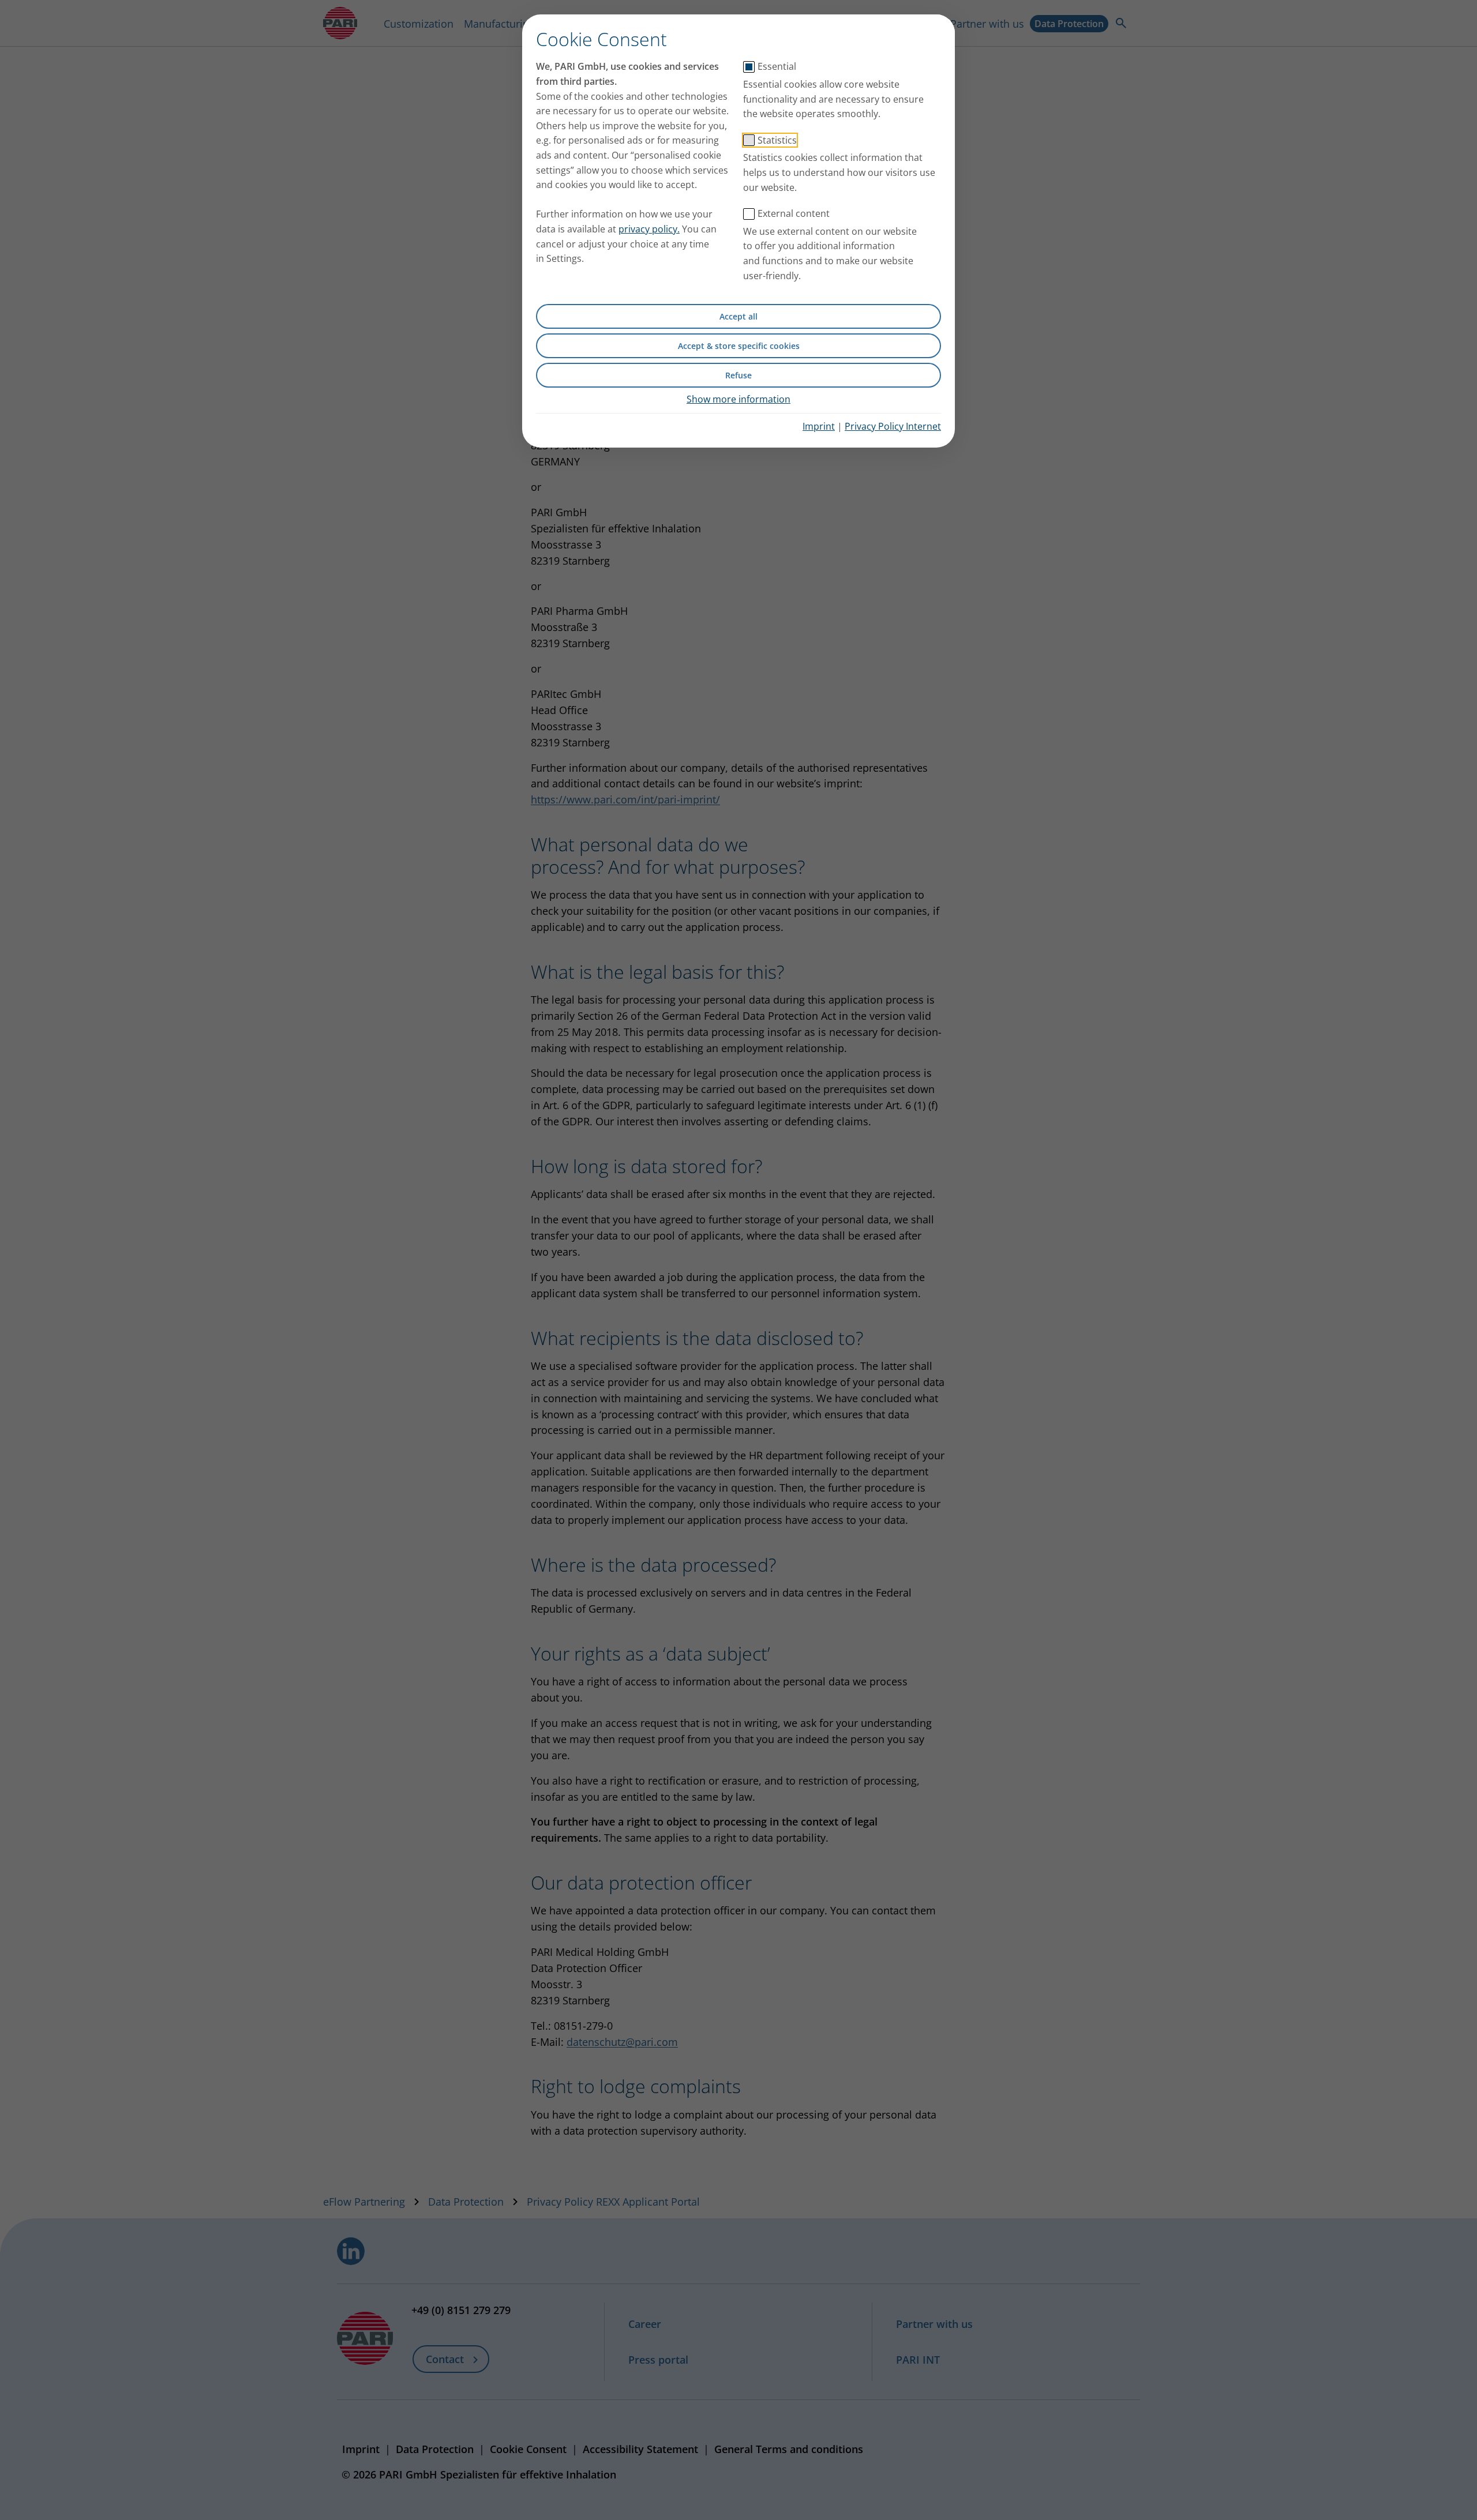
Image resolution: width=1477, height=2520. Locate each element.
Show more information (738, 399)
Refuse (738, 375)
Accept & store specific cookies (739, 346)
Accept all (738, 316)
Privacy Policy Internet (893, 426)
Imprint (819, 426)
